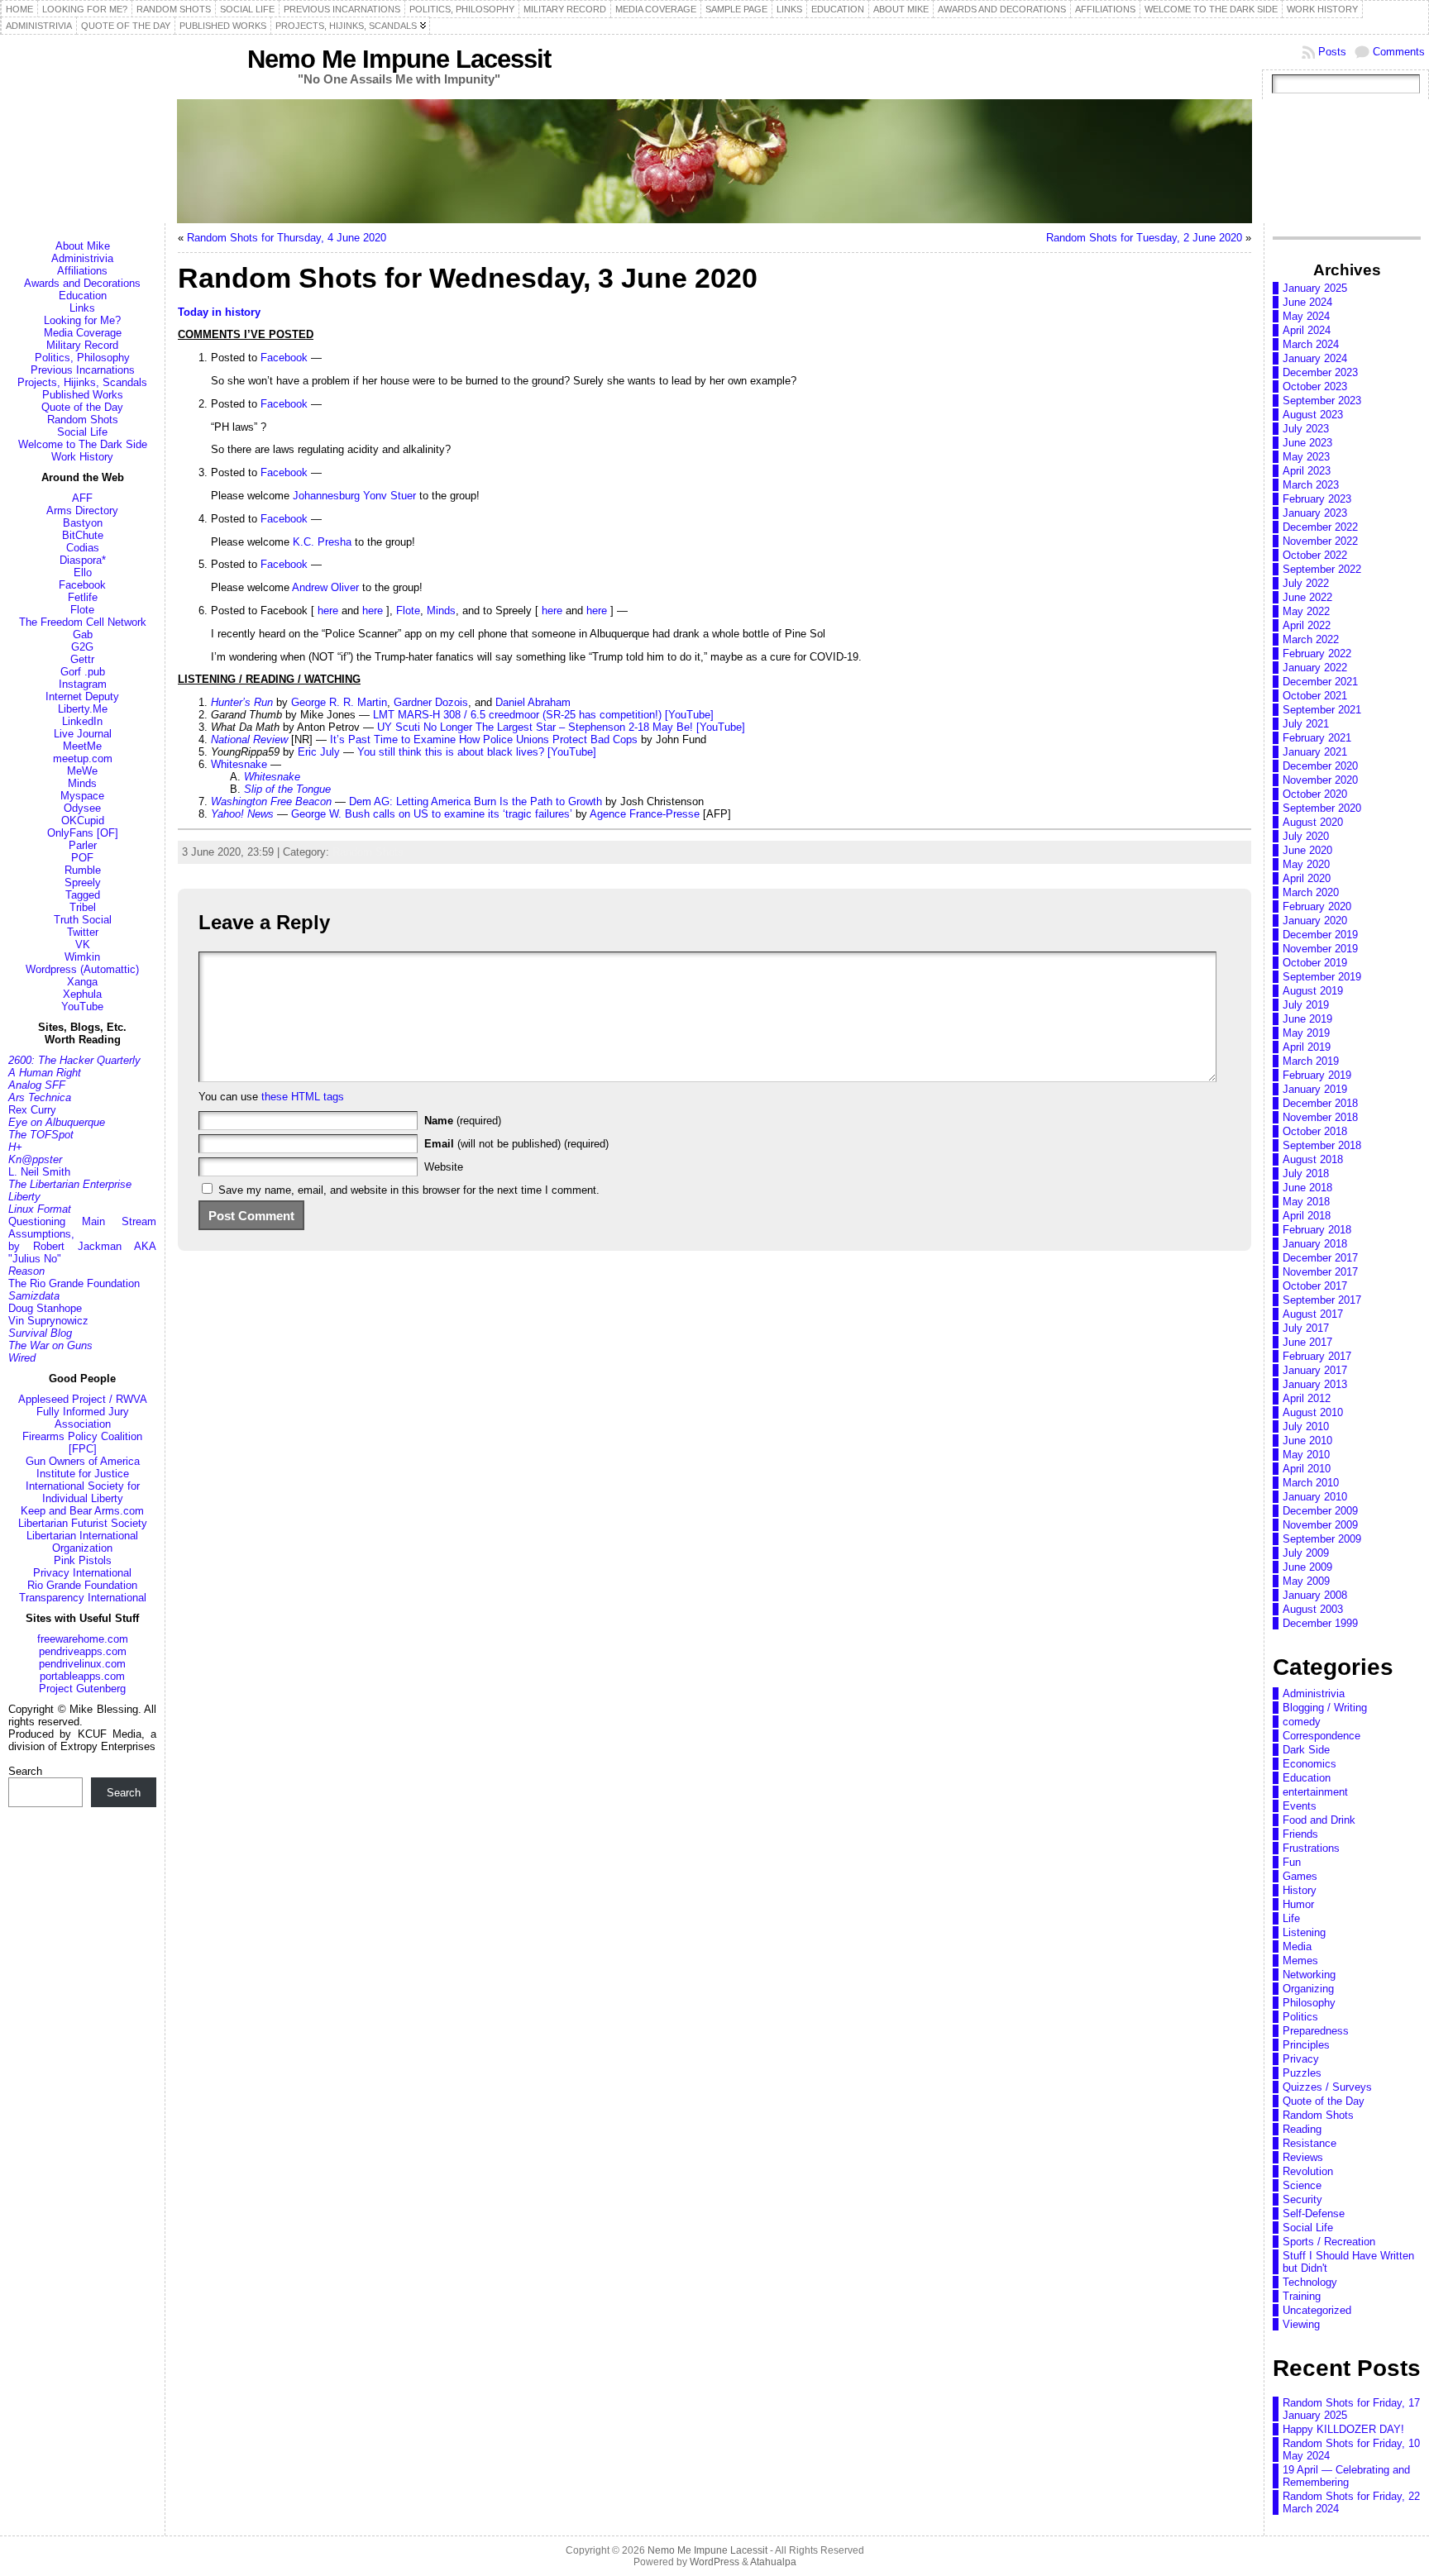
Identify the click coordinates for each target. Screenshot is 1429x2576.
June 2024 (1307, 302)
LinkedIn (82, 721)
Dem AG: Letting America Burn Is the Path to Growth (476, 801)
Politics (1300, 2017)
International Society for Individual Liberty (83, 1492)
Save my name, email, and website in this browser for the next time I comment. (409, 1190)
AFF (82, 498)
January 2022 (1315, 668)
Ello (83, 572)
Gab (83, 634)
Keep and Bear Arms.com (82, 1511)
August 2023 (1313, 415)
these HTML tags (303, 1097)
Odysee (82, 808)
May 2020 (1306, 864)
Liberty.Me (83, 709)
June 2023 (1307, 443)
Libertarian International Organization (82, 1542)
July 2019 (1306, 1005)
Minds (82, 783)
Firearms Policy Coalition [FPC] (82, 1443)
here (328, 611)
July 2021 (1306, 724)
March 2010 (1311, 1483)
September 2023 (1322, 401)
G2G (82, 647)
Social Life (82, 432)
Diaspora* (83, 560)
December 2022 (1320, 527)
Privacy (1301, 2059)
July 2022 (1306, 583)
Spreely (83, 883)
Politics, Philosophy (82, 358)
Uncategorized (1317, 2310)
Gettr (82, 659)
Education (83, 296)
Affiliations (82, 271)
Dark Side (1306, 1750)
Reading (1302, 2129)
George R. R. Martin (339, 702)
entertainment (1315, 1792)
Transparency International (83, 1598)
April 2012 (1307, 1398)
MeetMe (82, 746)
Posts (1332, 52)
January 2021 (1315, 752)
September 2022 (1322, 569)
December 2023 (1320, 372)
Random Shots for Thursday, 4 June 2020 (287, 238)
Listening (1304, 1932)
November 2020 (1320, 780)
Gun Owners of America (83, 1461)
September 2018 (1322, 1145)
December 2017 (1320, 1258)
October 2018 (1315, 1131)
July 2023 (1306, 429)
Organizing (1308, 1989)
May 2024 (1306, 316)
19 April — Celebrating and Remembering (1346, 2476)
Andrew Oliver (325, 587)
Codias (83, 548)
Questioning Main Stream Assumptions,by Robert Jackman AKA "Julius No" (82, 1240)
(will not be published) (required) (516, 1144)
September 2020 (1322, 808)
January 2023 (1315, 513)
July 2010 (1306, 1426)
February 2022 (1317, 654)
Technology (1310, 2282)
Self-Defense (1314, 2213)
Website (444, 1167)
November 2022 (1320, 541)
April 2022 (1307, 625)
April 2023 (1307, 471)
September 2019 (1322, 977)
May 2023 (1306, 457)
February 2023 (1317, 499)
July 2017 (1306, 1328)
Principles (1306, 2045)
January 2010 (1315, 1497)
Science (1302, 2185)
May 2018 (1306, 1202)
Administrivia (82, 258)
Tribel (83, 907)
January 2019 (1315, 1089)
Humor (1298, 1904)
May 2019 (1306, 1033)
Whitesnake (239, 764)
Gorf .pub (83, 672)
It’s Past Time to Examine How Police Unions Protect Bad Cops (484, 739)
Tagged (83, 895)
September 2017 (1322, 1300)
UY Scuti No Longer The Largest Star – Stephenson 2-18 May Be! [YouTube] (561, 727)
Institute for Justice (83, 1474)
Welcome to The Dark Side (83, 444)
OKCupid (83, 821)
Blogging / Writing (1325, 1708)
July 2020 (1306, 836)
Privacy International (82, 1573)
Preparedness (1316, 2031)
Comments (1399, 52)
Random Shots (83, 420)
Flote (82, 610)
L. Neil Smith (39, 1172)
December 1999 (1320, 1623)
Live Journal (83, 734)
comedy (1302, 1722)
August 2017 (1313, 1314)
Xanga (82, 982)
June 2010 (1307, 1441)
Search (25, 1771)
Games (1300, 1876)
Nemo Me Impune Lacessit (399, 59)
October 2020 (1315, 794)
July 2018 (1306, 1174)
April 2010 (1307, 1469)
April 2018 (1307, 1216)
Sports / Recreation (1329, 2242)
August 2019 (1313, 991)
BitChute (83, 535)
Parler (83, 845)
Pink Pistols (83, 1560)
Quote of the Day (82, 407)
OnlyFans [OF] (83, 833)
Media (1297, 1946)
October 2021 (1315, 696)
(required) (463, 1121)
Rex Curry (32, 1110)
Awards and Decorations (82, 283)
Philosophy (1309, 2003)
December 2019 (1320, 935)
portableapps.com (82, 1676)
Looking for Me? (82, 320)
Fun (1292, 1862)
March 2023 (1311, 485)
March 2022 (1311, 639)
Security (1302, 2199)
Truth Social (83, 920)
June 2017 (1307, 1342)
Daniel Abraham (533, 702)
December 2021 (1320, 682)
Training (1302, 2296)
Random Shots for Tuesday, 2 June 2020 (1144, 238)
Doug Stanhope (45, 1308)
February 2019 (1317, 1075)
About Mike (83, 246)
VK (83, 945)
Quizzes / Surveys (1327, 2087)
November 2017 (1320, 1272)
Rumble (83, 870)
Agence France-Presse (645, 814)
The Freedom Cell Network (83, 622)
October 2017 (1315, 1286)
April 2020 (1307, 878)
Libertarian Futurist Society (83, 1523)
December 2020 (1320, 766)
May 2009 (1306, 1581)
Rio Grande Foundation (82, 1585)
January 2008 (1315, 1595)
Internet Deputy (82, 696)
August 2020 (1313, 822)
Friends (1300, 1834)
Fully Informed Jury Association (83, 1418)
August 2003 (1313, 1609)
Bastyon (83, 523)
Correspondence (1321, 1736)
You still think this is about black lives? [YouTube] (477, 752)
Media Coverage (83, 333)
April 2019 (1307, 1047)
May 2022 (1306, 611)
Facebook (82, 585)
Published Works (83, 395)
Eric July (319, 752)
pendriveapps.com (83, 1651)
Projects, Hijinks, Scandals (82, 382)
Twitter (83, 932)
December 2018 (1320, 1103)
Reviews (1303, 2157)
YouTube (82, 1007)
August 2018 (1313, 1159)
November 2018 (1320, 1117)
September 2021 (1322, 710)
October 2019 (1315, 963)
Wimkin (82, 957)
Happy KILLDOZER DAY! (1343, 2429)
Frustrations (1311, 1848)
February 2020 (1317, 906)
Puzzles (1302, 2073)
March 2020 (1311, 892)
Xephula (82, 994)
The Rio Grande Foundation (74, 1283)
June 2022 (1307, 597)
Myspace (82, 796)
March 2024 (1311, 344)
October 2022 (1315, 555)
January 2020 (1315, 921)
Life (1291, 1918)
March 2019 (1311, 1061)
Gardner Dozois (431, 702)
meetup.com (83, 758)
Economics (1310, 1764)
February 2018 (1317, 1230)
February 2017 (1317, 1356)
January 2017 (1315, 1370)
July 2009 (1306, 1553)
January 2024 (1315, 358)
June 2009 (1307, 1567)
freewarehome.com (83, 1639)
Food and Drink (1319, 1820)
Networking (1309, 1975)
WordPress (714, 2562)
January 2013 (1315, 1384)
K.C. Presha (322, 542)
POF (82, 858)
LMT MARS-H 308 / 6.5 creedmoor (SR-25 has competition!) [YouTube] (543, 715)
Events (1300, 1806)
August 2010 (1313, 1412)
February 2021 (1317, 738)
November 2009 (1320, 1525)
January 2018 (1315, 1244)
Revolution (1308, 2171)
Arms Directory (82, 510)
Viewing (1301, 2324)
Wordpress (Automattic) (82, 969)
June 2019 (1307, 1019)
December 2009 (1320, 1511)
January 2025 (1315, 288)
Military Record (82, 345)
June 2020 (1307, 850)
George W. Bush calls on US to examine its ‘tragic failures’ (432, 814)
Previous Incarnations (83, 370)
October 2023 (1315, 386)
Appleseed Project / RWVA (83, 1399)
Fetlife (83, 597)
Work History (82, 457)
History (1300, 1890)
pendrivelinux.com (82, 1664)
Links (82, 308)
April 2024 (1307, 330)
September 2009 (1322, 1539)
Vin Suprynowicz (48, 1321)
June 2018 (1307, 1188)
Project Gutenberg (82, 1689)
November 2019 (1320, 949)
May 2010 (1306, 1455)
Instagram (83, 684)
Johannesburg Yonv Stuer (354, 496)
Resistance (1310, 2143)
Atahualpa (773, 2562)
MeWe (82, 771)
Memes (1300, 1961)
